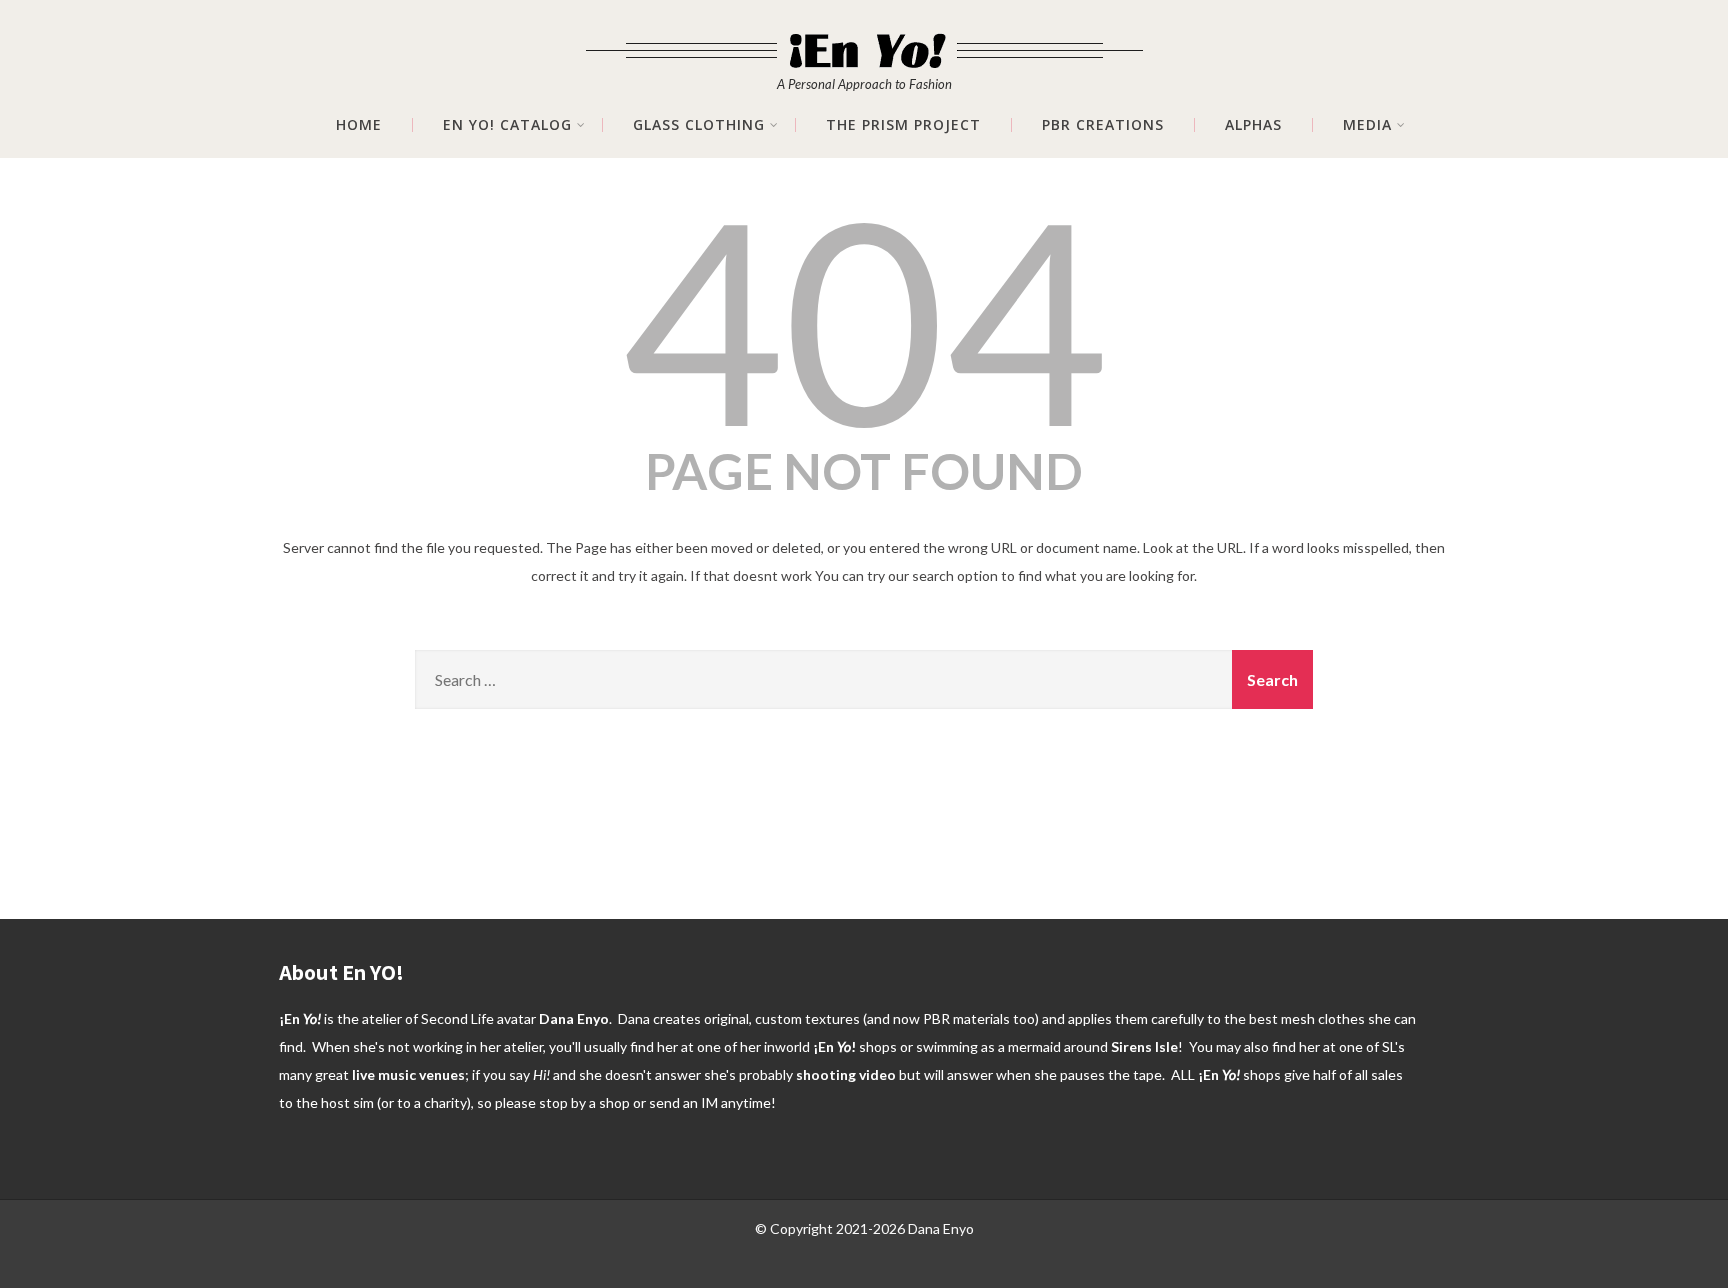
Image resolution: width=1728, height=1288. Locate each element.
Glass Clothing (699, 125)
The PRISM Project (903, 125)
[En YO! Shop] (864, 37)
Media (1367, 125)
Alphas (1253, 125)
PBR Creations (1103, 125)
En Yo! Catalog (507, 125)
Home (359, 125)
